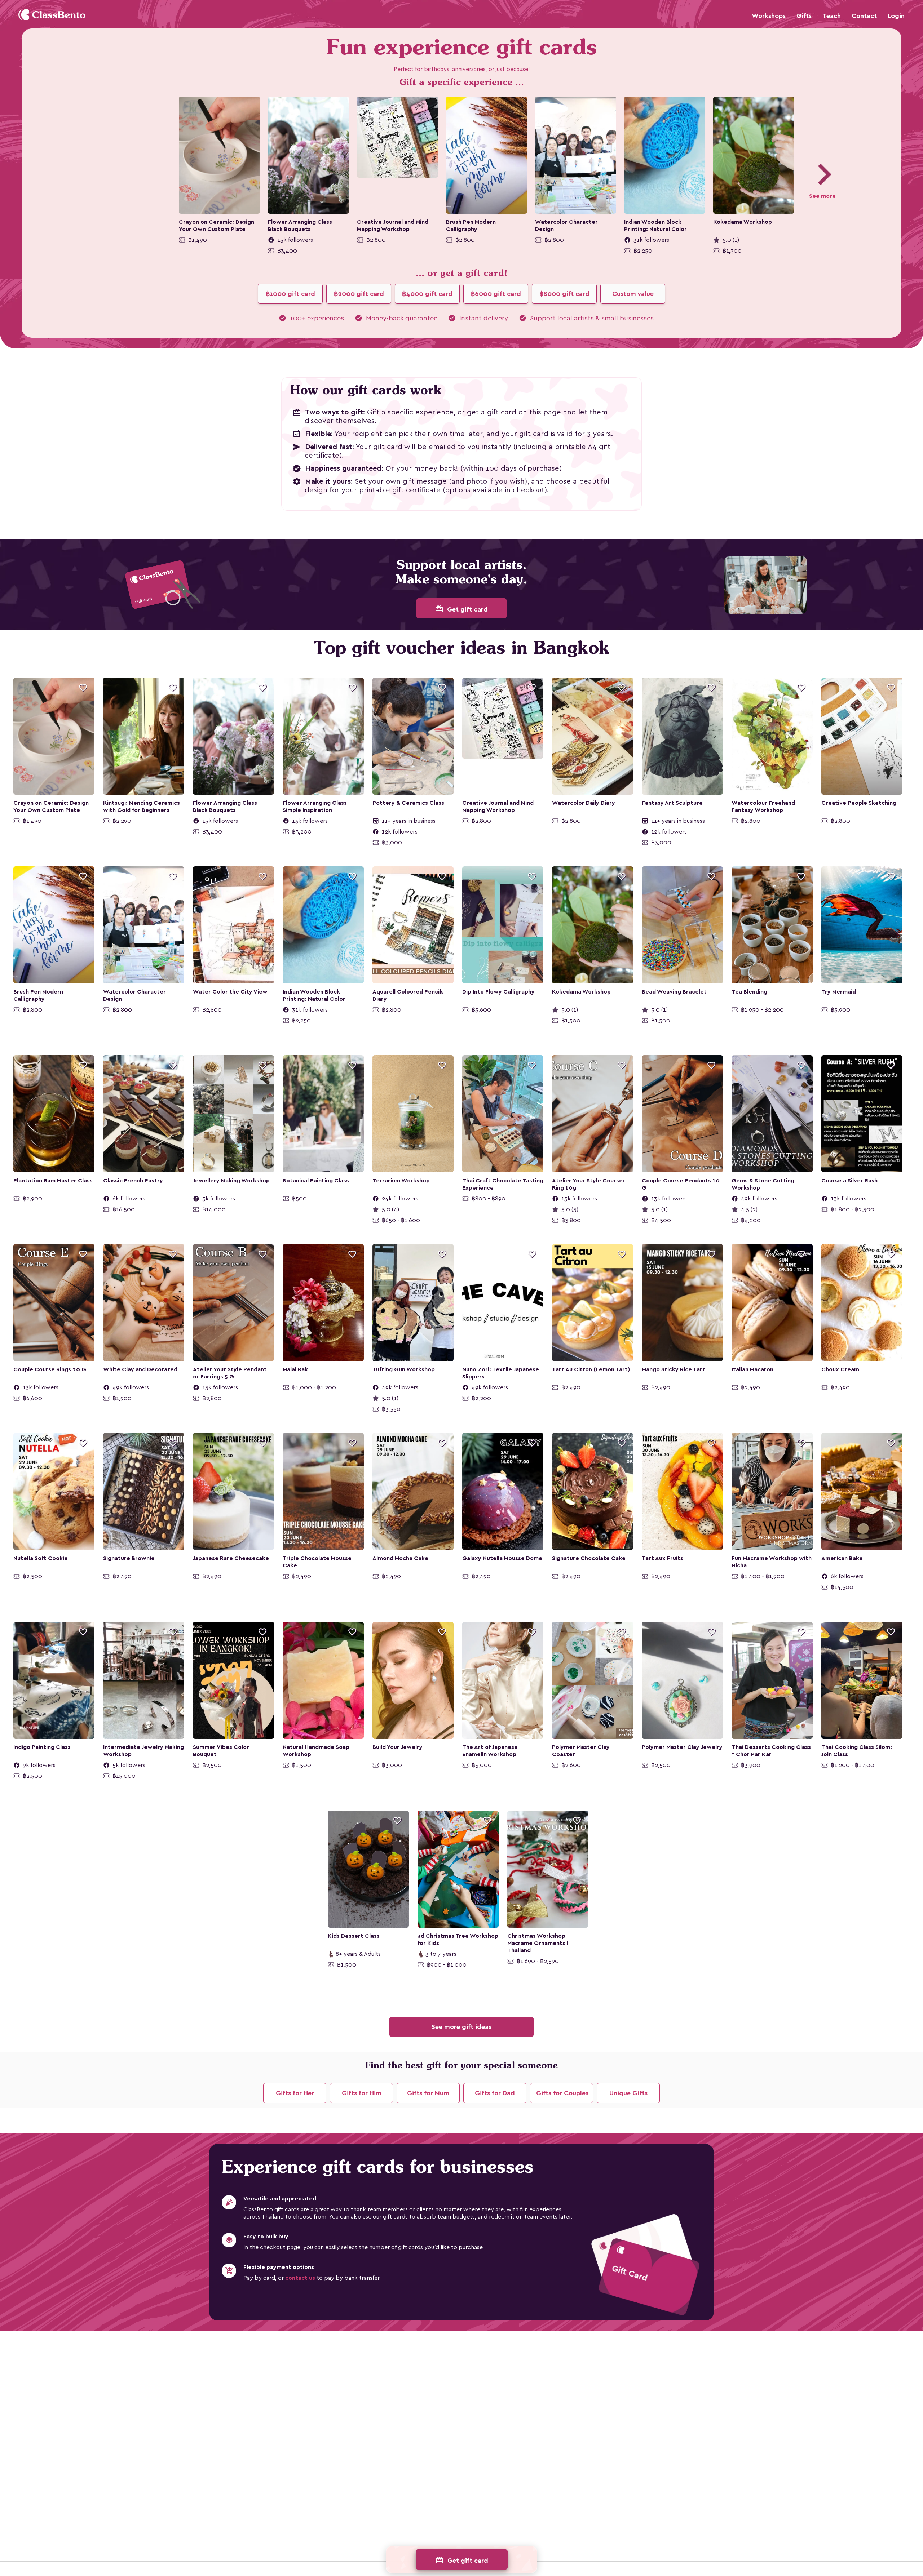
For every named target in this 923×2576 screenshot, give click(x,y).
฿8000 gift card (564, 294)
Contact (864, 16)
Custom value (633, 294)
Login (896, 16)
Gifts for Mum (428, 2093)
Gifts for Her (295, 2093)
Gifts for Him (362, 2093)
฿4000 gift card (427, 294)
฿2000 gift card (359, 294)
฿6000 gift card (496, 294)
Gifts (804, 16)
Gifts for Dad (495, 2093)
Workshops (769, 16)
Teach (832, 16)
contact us (300, 2278)
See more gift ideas (461, 2027)
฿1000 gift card (290, 294)
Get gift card (461, 609)
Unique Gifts (628, 2093)
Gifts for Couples (562, 2093)
